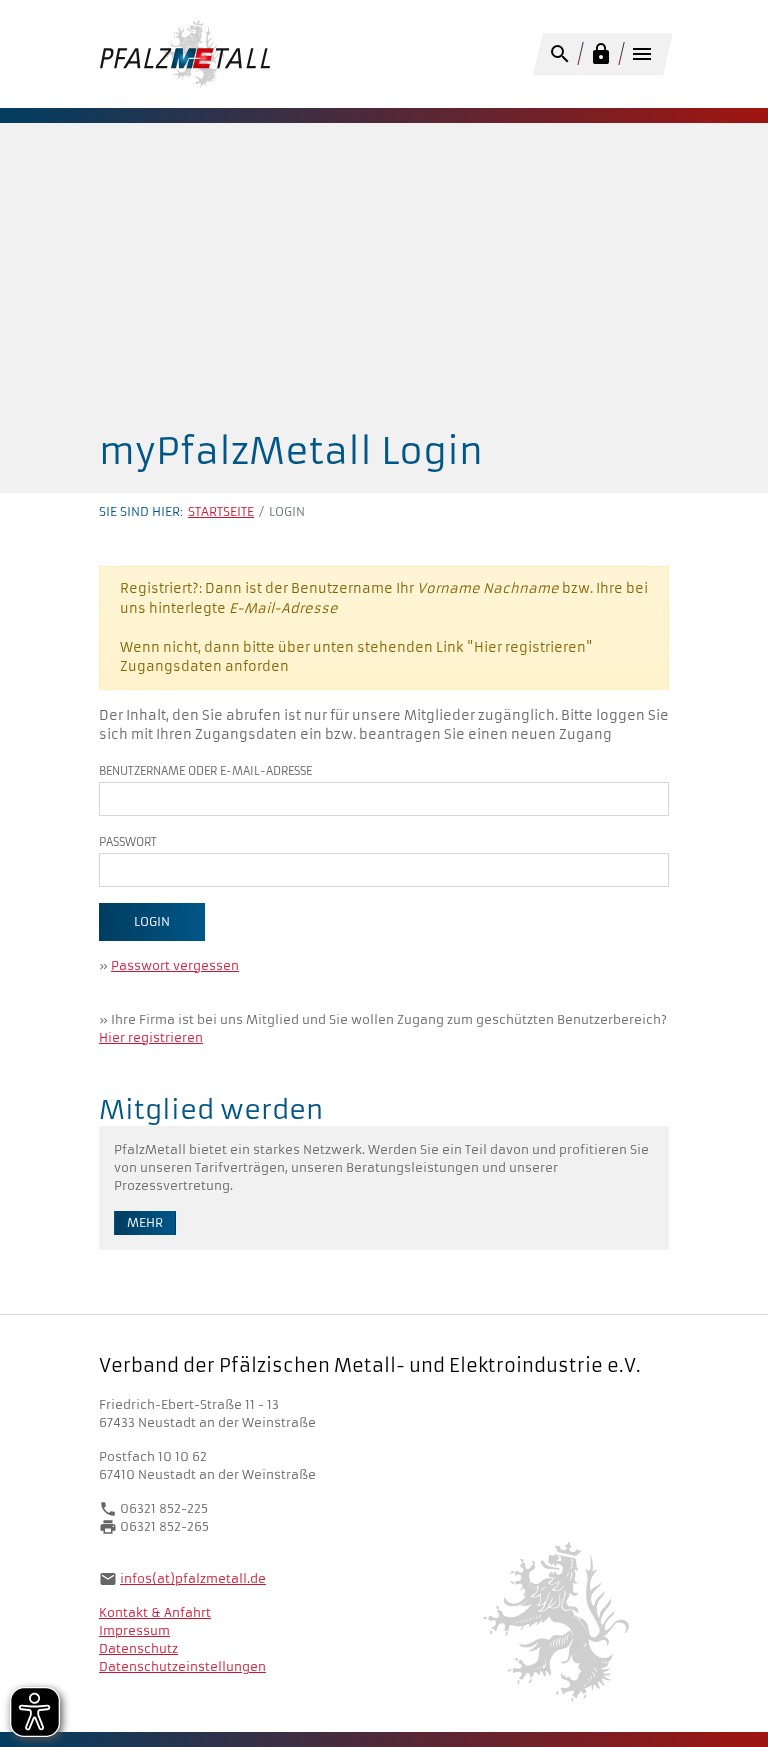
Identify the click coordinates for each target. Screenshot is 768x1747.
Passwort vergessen (175, 965)
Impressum (134, 1630)
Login (152, 921)
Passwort (128, 842)
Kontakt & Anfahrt (155, 1612)
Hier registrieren (151, 1037)
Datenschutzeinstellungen (182, 1666)
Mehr (145, 1222)
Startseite (221, 511)
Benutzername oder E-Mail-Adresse (205, 771)
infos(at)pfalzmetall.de (193, 1578)
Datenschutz (138, 1648)
